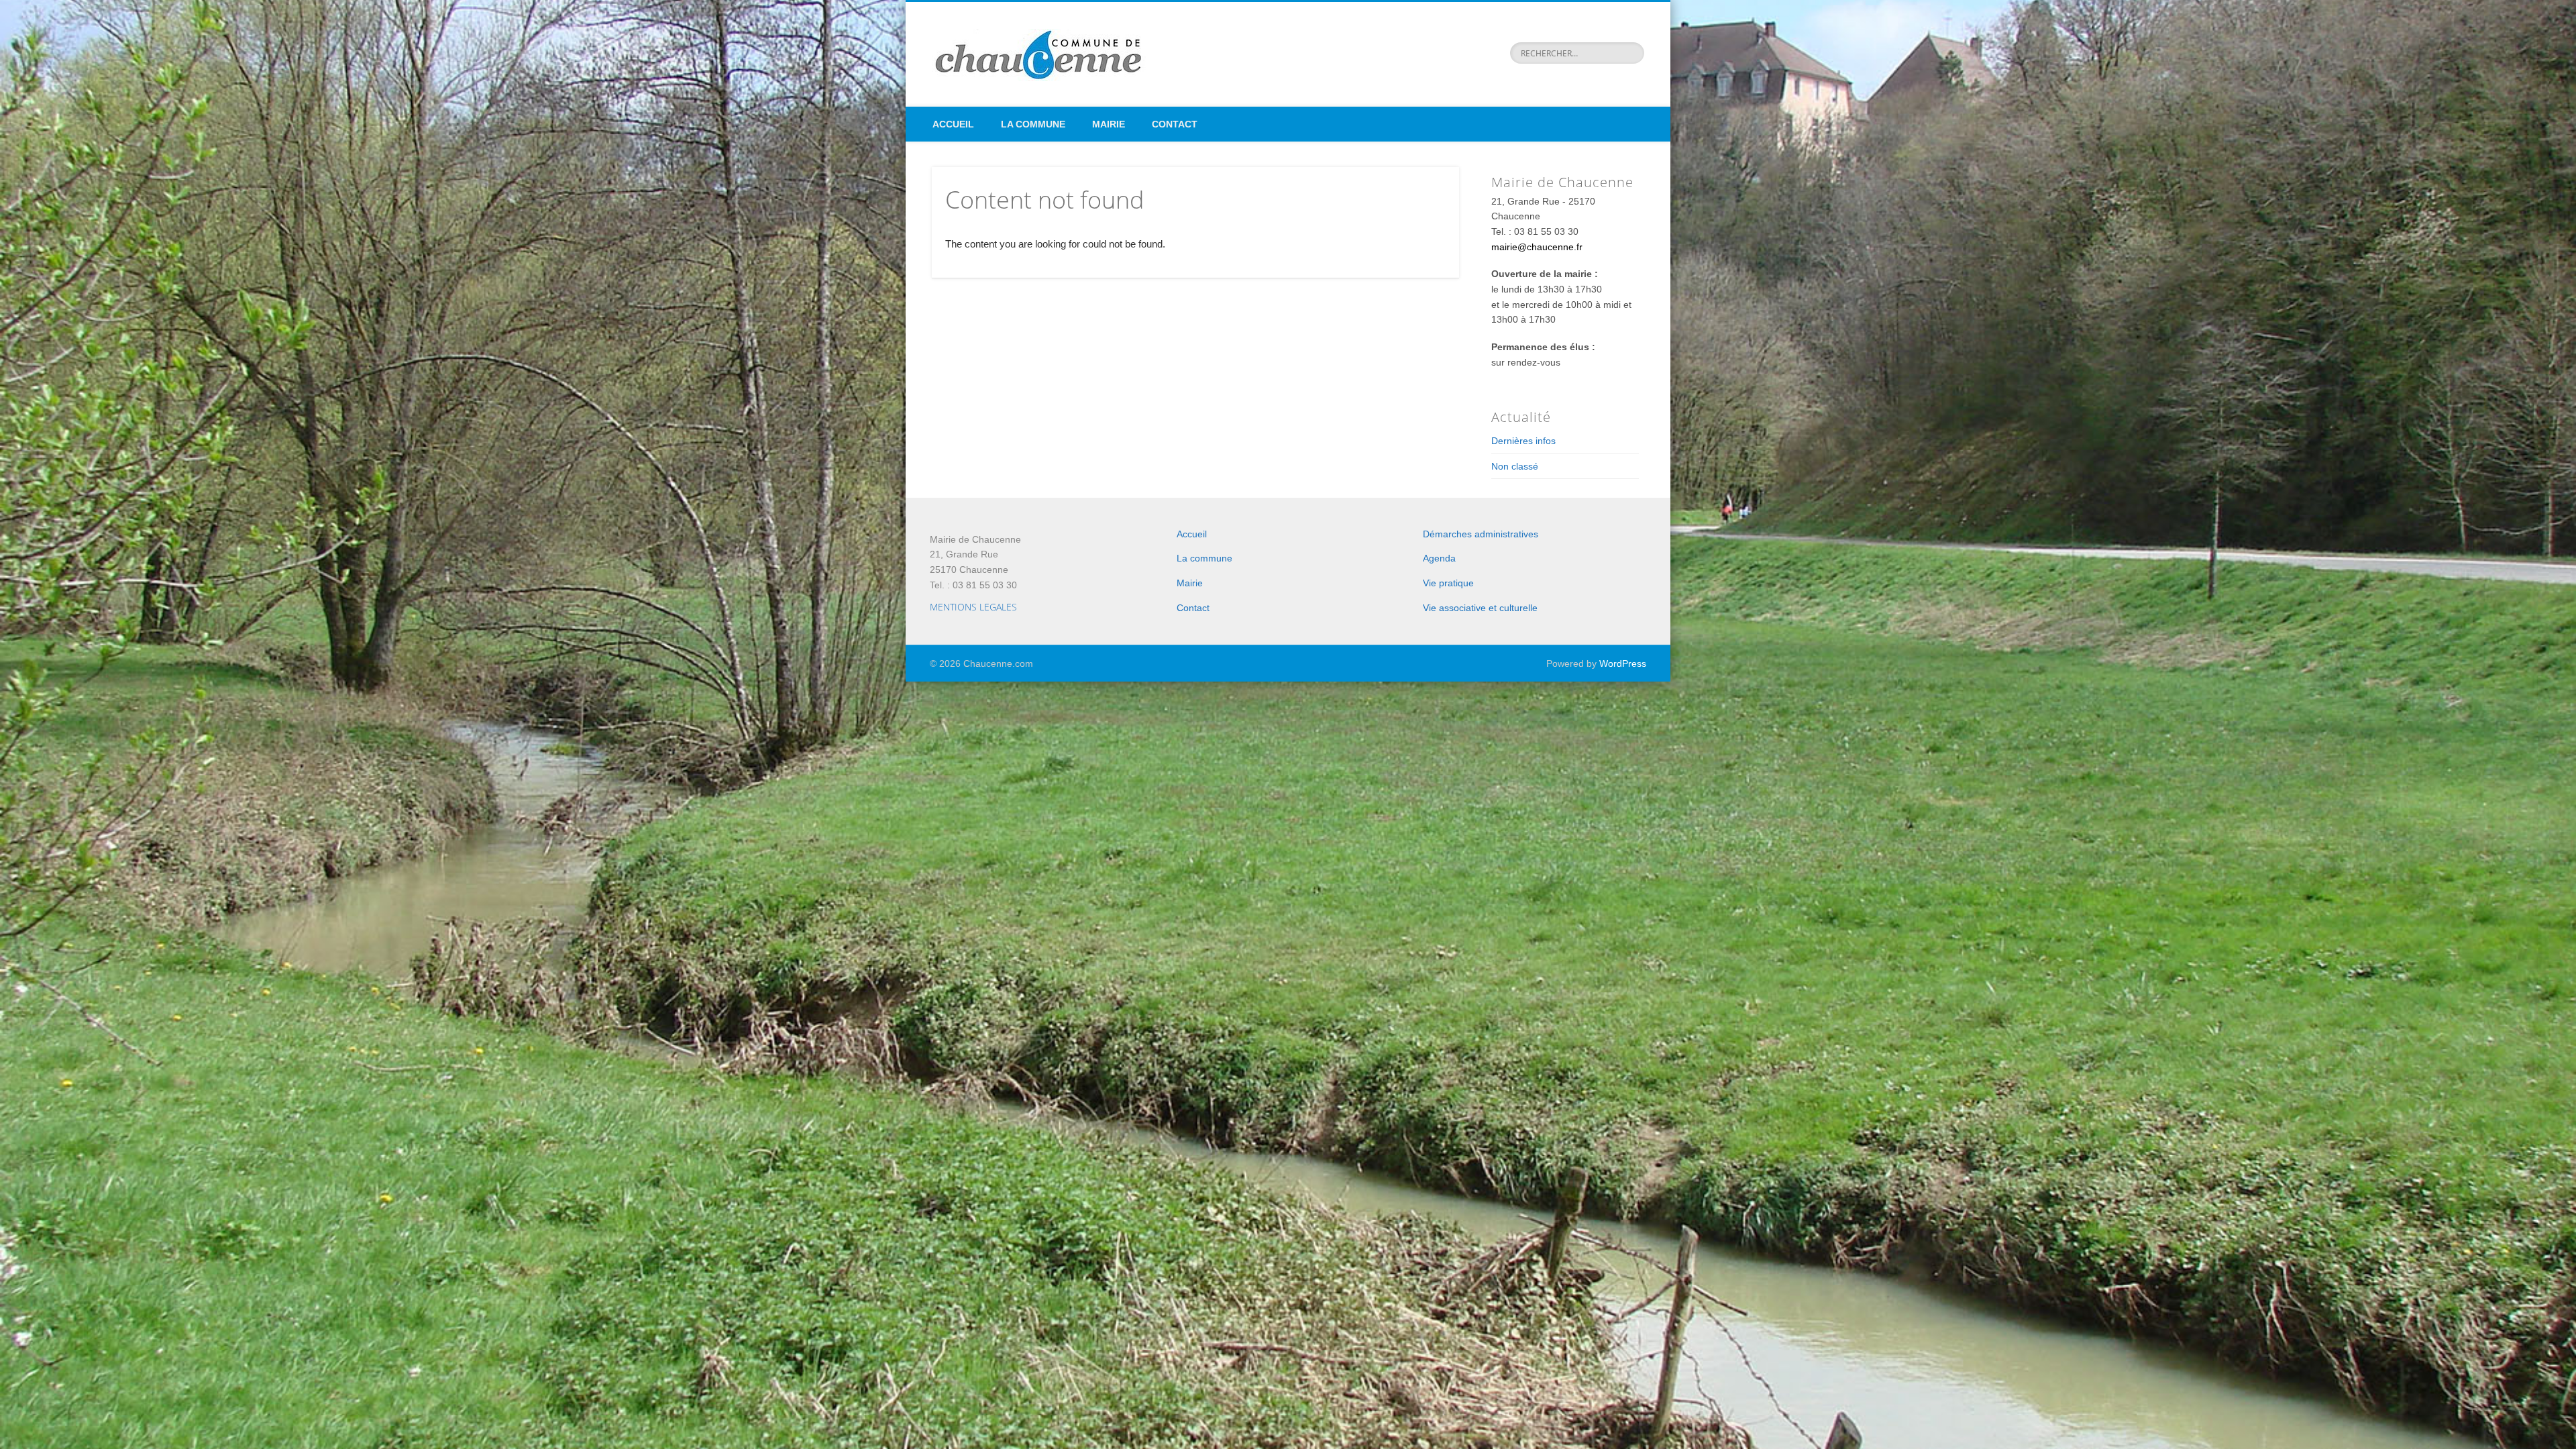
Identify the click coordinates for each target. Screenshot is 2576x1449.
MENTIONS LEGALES (973, 607)
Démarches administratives (1481, 534)
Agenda (1439, 558)
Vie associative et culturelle (1480, 608)
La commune (1033, 124)
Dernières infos (1523, 441)
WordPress (1623, 663)
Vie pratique (1448, 583)
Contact (1175, 124)
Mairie (1109, 124)
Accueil (953, 124)
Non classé (1515, 466)
